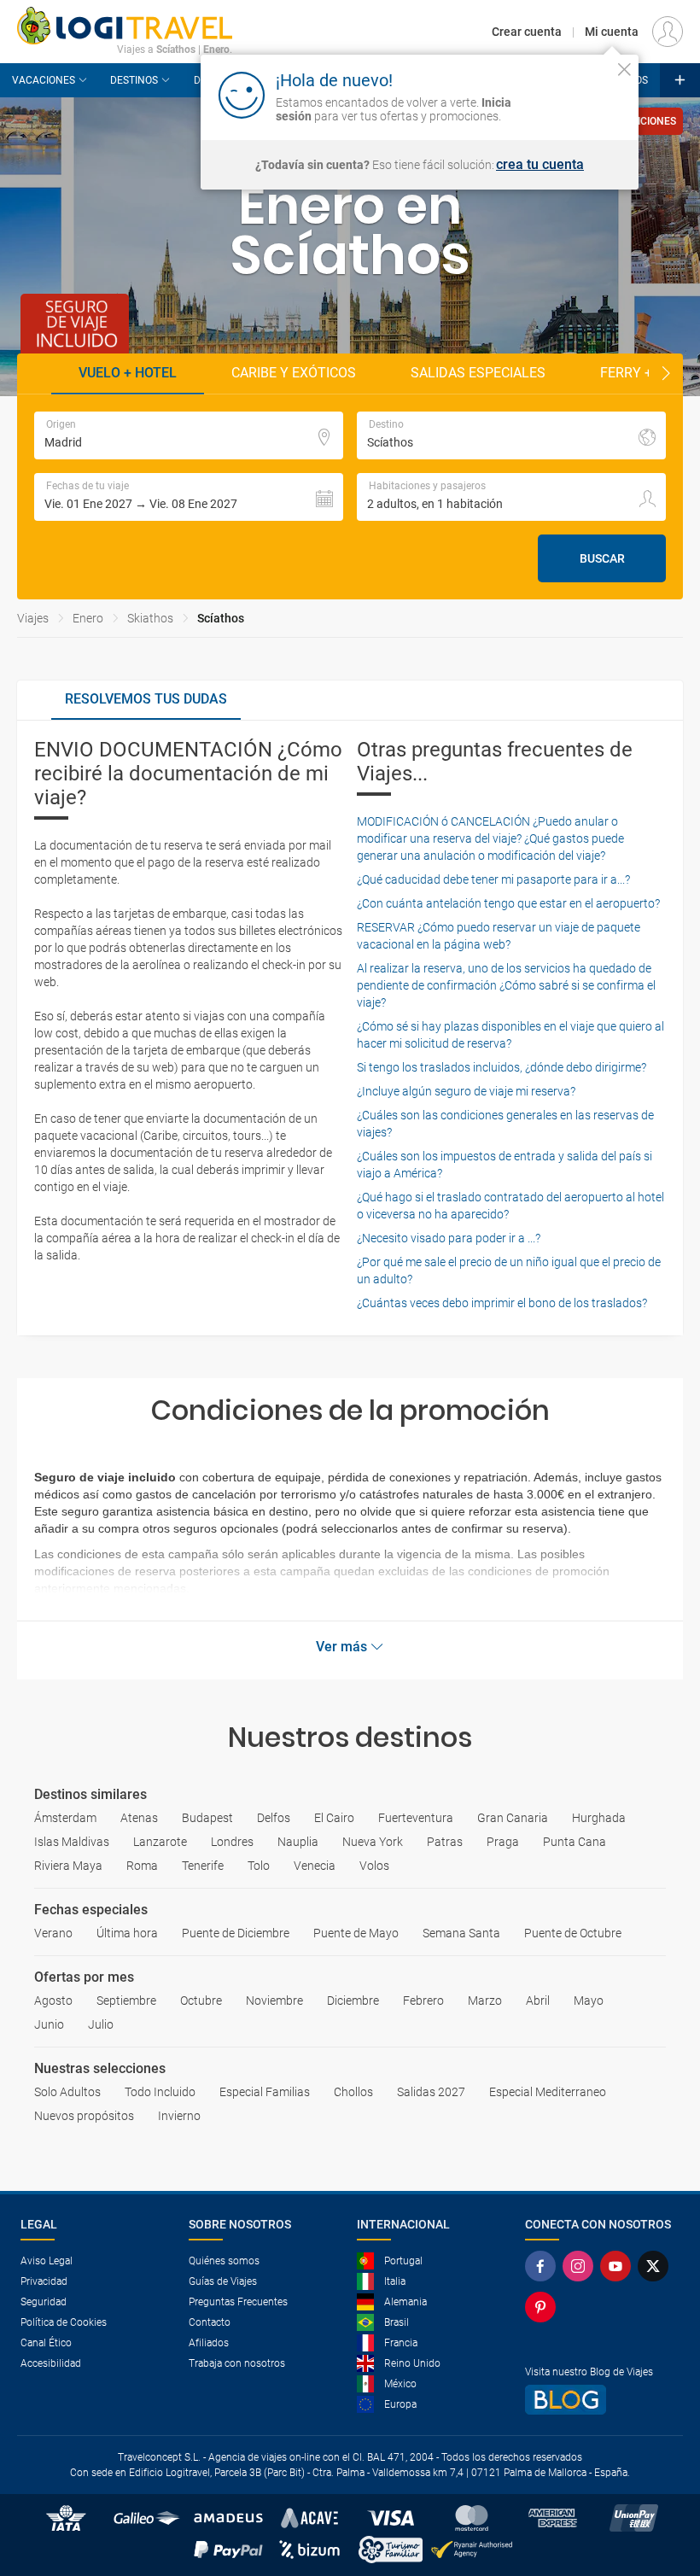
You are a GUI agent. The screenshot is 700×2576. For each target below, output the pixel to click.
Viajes (33, 618)
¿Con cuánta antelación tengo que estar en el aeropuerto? (508, 903)
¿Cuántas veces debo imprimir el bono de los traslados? (502, 1303)
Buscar (602, 558)
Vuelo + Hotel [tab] (128, 373)
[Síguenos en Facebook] (544, 2266)
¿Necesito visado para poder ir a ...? (449, 1238)
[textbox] (189, 435)
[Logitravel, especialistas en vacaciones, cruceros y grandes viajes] (125, 26)
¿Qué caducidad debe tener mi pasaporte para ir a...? (493, 879)
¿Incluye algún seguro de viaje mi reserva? (466, 1091)
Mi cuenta (612, 32)
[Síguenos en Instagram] (581, 2266)
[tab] (146, 700)
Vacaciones (44, 80)
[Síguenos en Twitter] (656, 2266)
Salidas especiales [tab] (478, 373)
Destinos (134, 80)
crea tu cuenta (540, 165)
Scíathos (221, 618)
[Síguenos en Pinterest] (544, 2307)
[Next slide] (666, 374)
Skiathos (150, 618)
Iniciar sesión (572, 94)
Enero (88, 618)
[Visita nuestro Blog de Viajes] (602, 2400)
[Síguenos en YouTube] (619, 2266)
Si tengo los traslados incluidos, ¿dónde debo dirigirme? (502, 1067)
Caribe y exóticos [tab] (294, 373)
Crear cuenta (527, 32)
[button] (189, 497)
